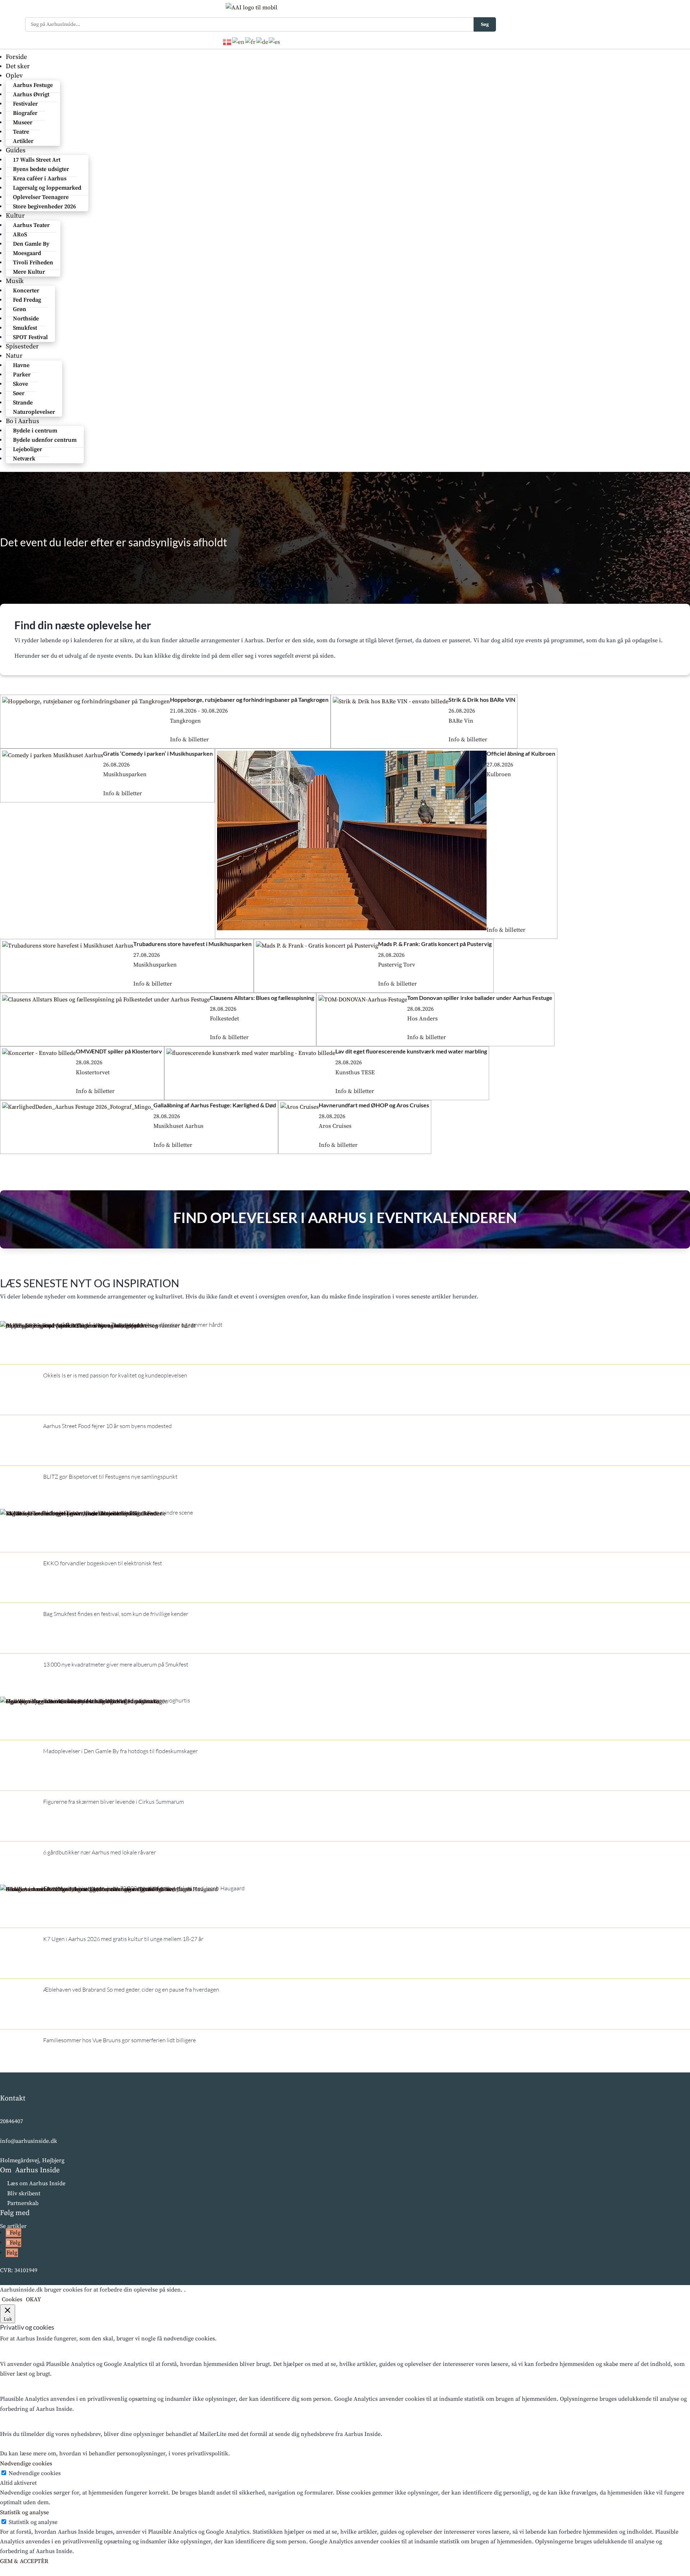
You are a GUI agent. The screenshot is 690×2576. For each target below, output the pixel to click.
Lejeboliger (27, 449)
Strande (23, 403)
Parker (22, 375)
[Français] (251, 42)
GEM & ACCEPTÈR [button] (24, 2561)
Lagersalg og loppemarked (47, 188)
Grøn (20, 309)
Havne (21, 365)
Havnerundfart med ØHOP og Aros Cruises (374, 1105)
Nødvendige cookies (35, 2473)
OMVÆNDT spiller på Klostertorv (119, 1051)
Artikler (23, 141)
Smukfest (25, 328)
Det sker (18, 66)
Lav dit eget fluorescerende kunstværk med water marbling (411, 1051)
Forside (16, 57)
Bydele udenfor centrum (45, 440)
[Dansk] (227, 42)
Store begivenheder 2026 (44, 207)
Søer (19, 393)
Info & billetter (189, 740)
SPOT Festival (30, 337)
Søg (485, 24)
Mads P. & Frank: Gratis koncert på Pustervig (435, 944)
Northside (26, 319)
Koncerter (26, 291)
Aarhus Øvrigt (31, 94)
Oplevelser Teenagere (41, 197)
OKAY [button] (33, 2299)
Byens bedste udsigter (41, 169)
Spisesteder (22, 346)
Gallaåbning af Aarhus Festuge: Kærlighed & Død (215, 1105)
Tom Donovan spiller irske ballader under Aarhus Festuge (480, 998)
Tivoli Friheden (33, 263)
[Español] (275, 42)
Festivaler (25, 104)
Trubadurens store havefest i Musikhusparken (192, 944)
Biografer (25, 113)
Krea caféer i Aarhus (40, 179)
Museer (23, 122)
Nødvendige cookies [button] (26, 2464)
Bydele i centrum (35, 431)
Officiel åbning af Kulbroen (521, 753)
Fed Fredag (27, 300)
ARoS (20, 235)
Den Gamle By (31, 244)
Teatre (21, 132)
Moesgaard (27, 253)
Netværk (24, 459)
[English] (239, 42)
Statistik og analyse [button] (24, 2512)
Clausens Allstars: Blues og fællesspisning (262, 998)
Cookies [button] (12, 2299)
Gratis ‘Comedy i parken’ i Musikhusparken (158, 753)
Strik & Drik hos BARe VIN (482, 699)
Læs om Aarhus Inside (36, 2183)
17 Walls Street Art (37, 160)
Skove (20, 384)
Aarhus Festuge (33, 85)
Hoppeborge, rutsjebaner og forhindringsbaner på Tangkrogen (249, 699)
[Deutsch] (263, 42)
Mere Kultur (29, 272)
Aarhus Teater (31, 225)
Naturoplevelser (34, 412)
